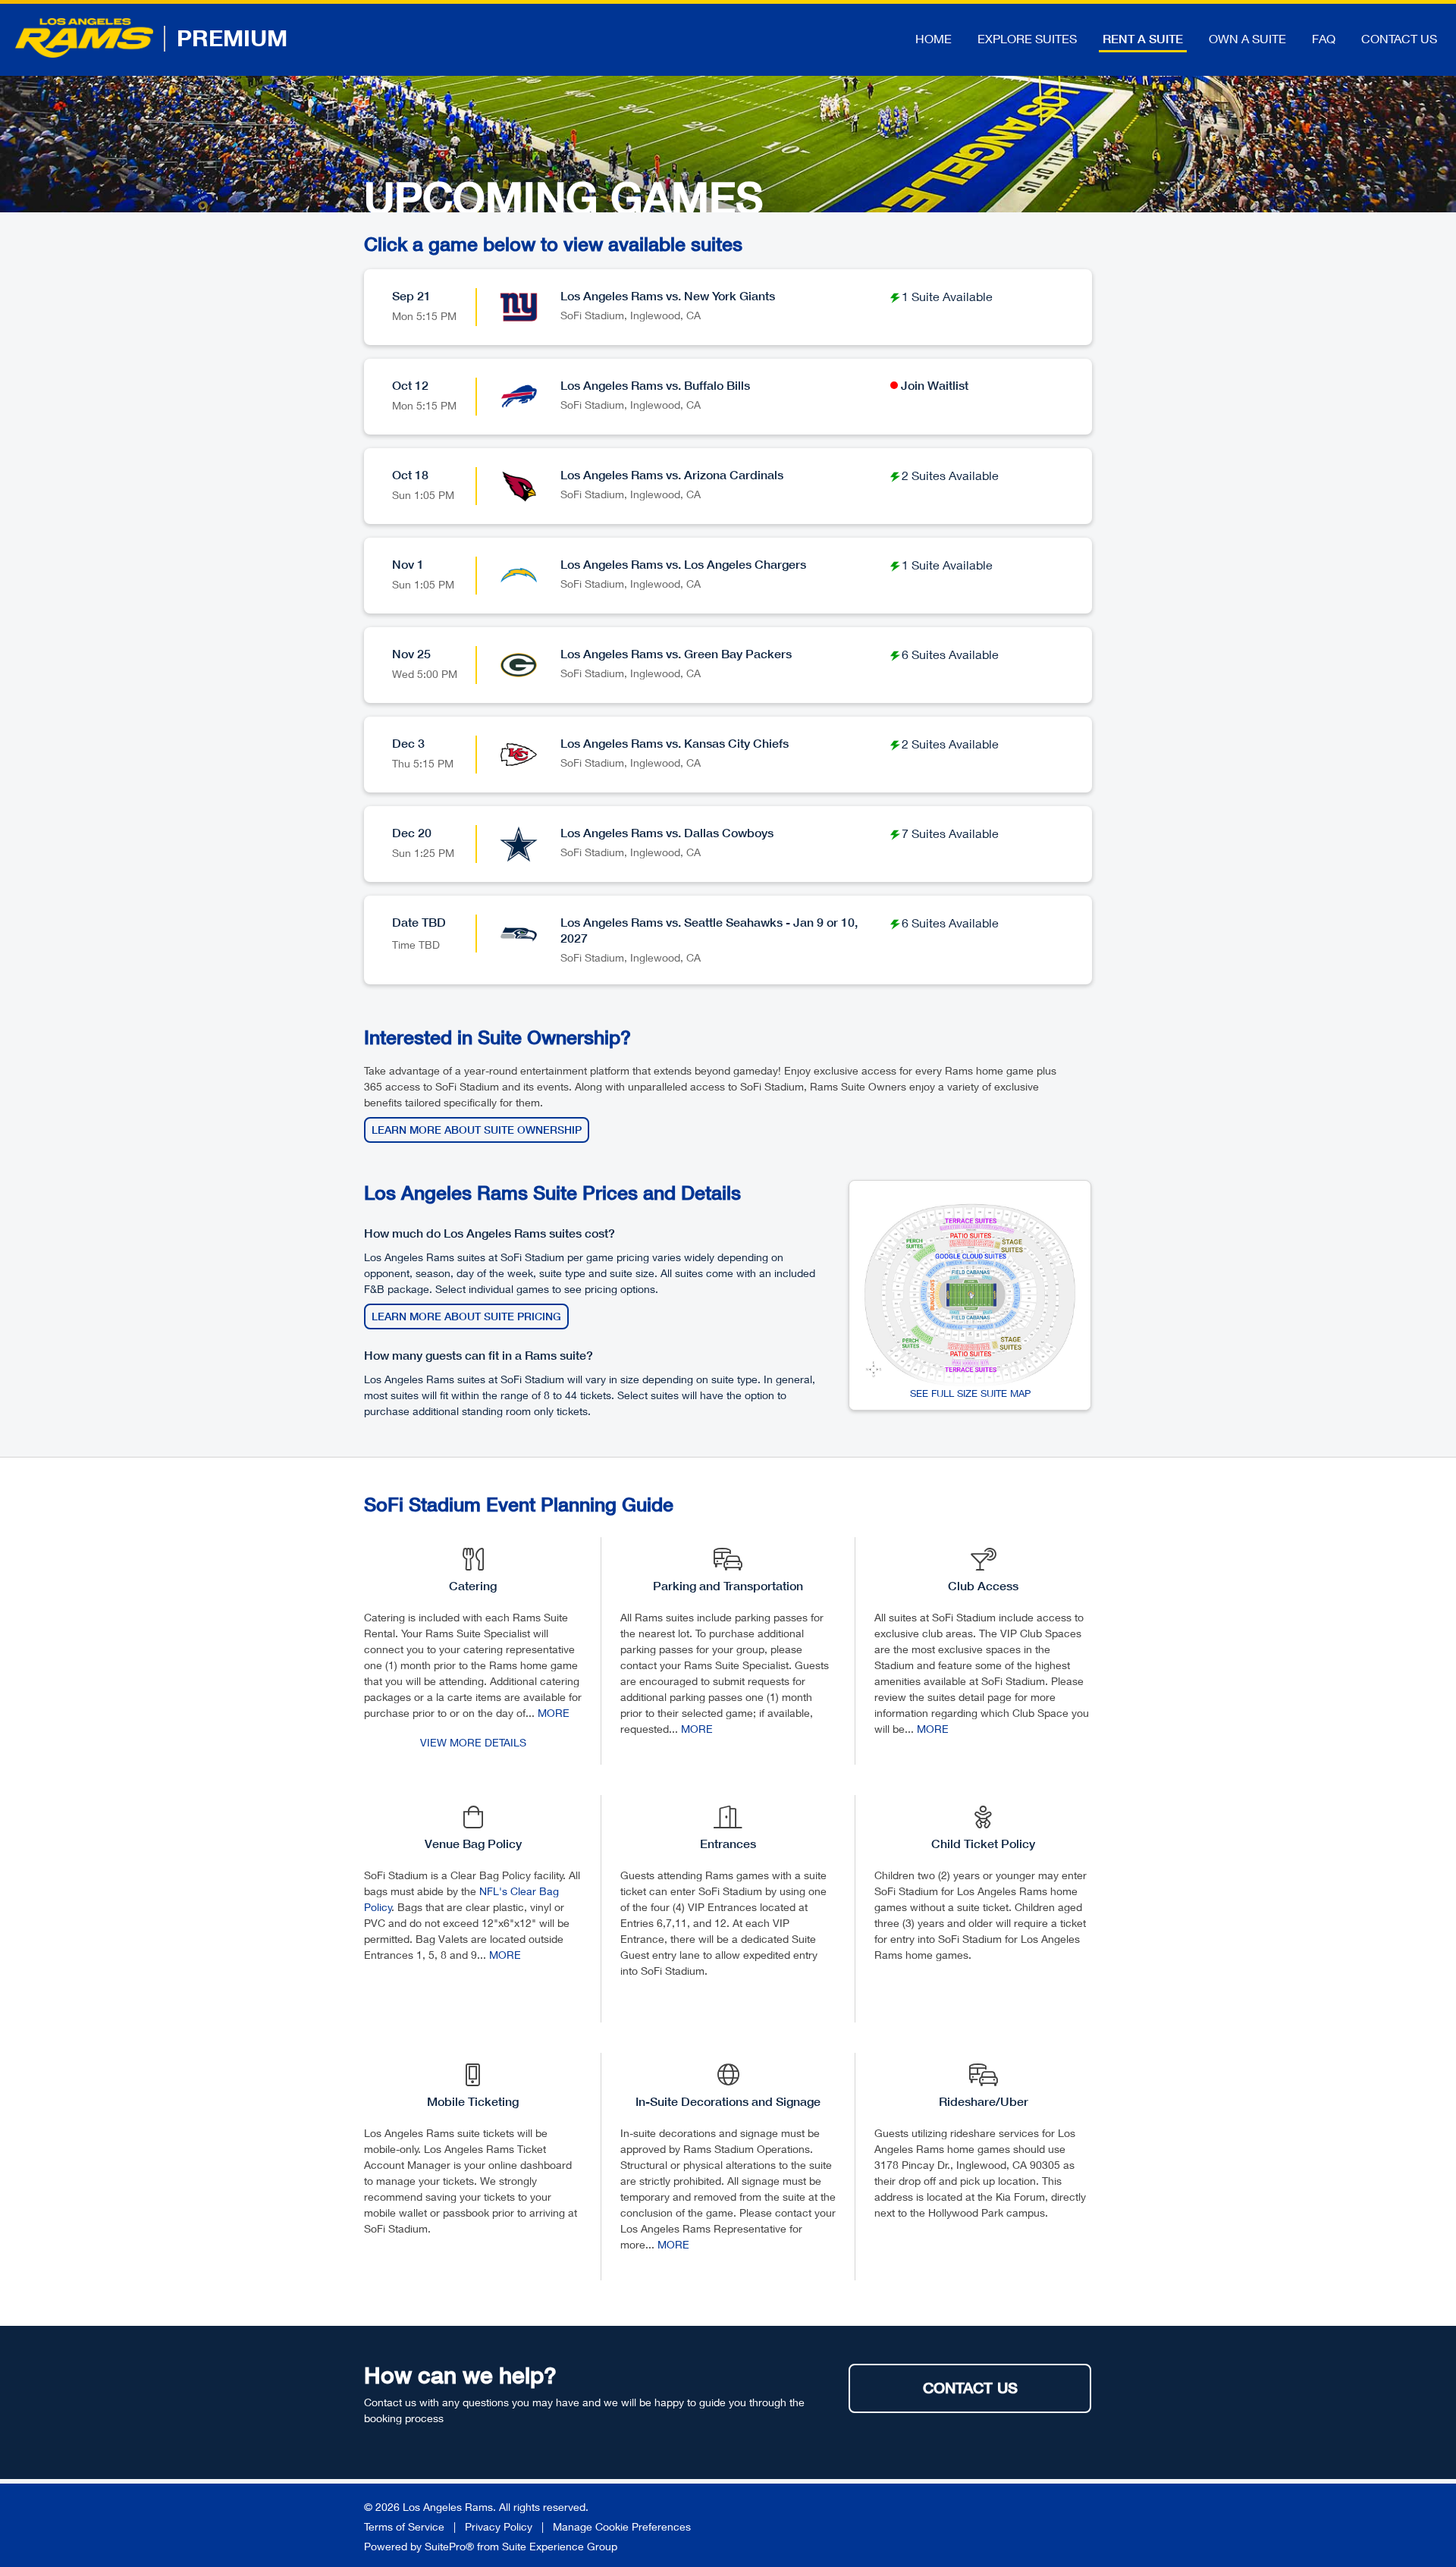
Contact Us (1399, 38)
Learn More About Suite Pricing (466, 1316)
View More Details (473, 1742)
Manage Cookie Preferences (622, 2526)
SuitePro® (449, 2546)
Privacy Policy (499, 2526)
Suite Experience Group (560, 2546)
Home (934, 38)
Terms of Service (404, 2526)
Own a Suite (1247, 38)
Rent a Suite (1143, 39)
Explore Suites (1027, 38)
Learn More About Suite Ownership (477, 1130)
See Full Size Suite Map (970, 1393)
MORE (554, 1713)
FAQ (1324, 38)
